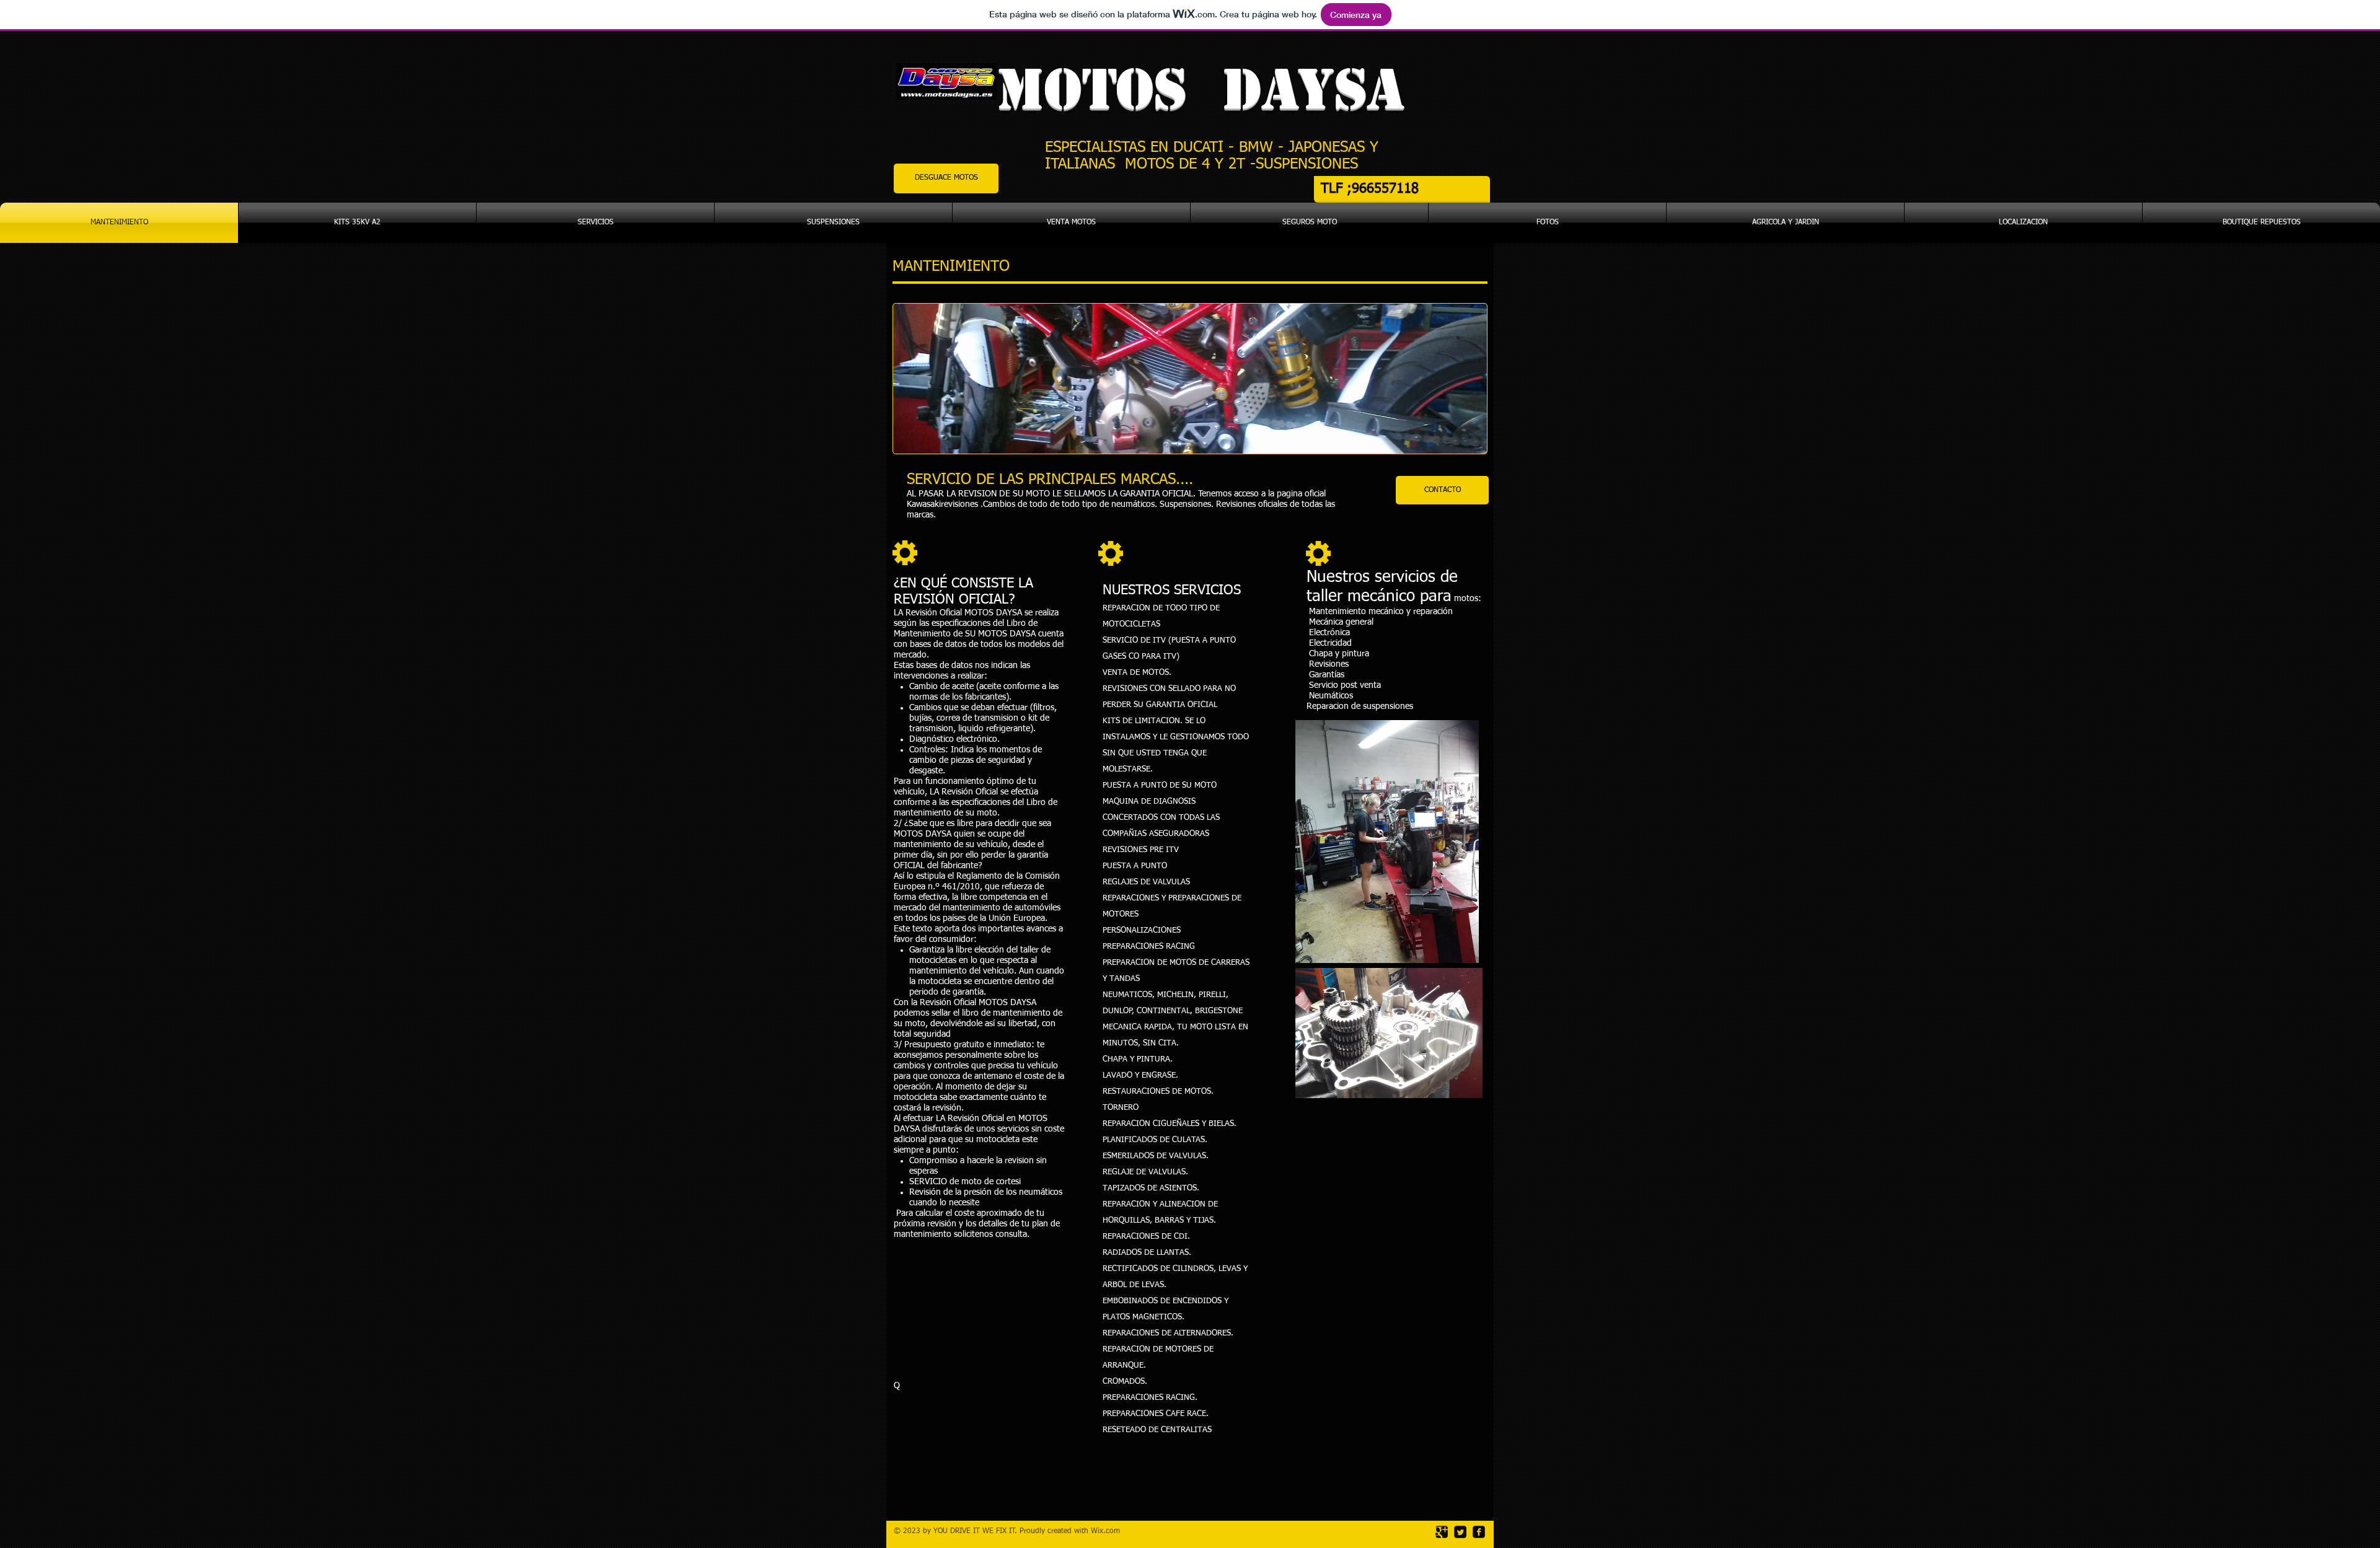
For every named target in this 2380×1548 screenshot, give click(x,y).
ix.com (1109, 1531)
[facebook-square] (1479, 1532)
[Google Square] (1442, 1532)
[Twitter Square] (1460, 1532)
